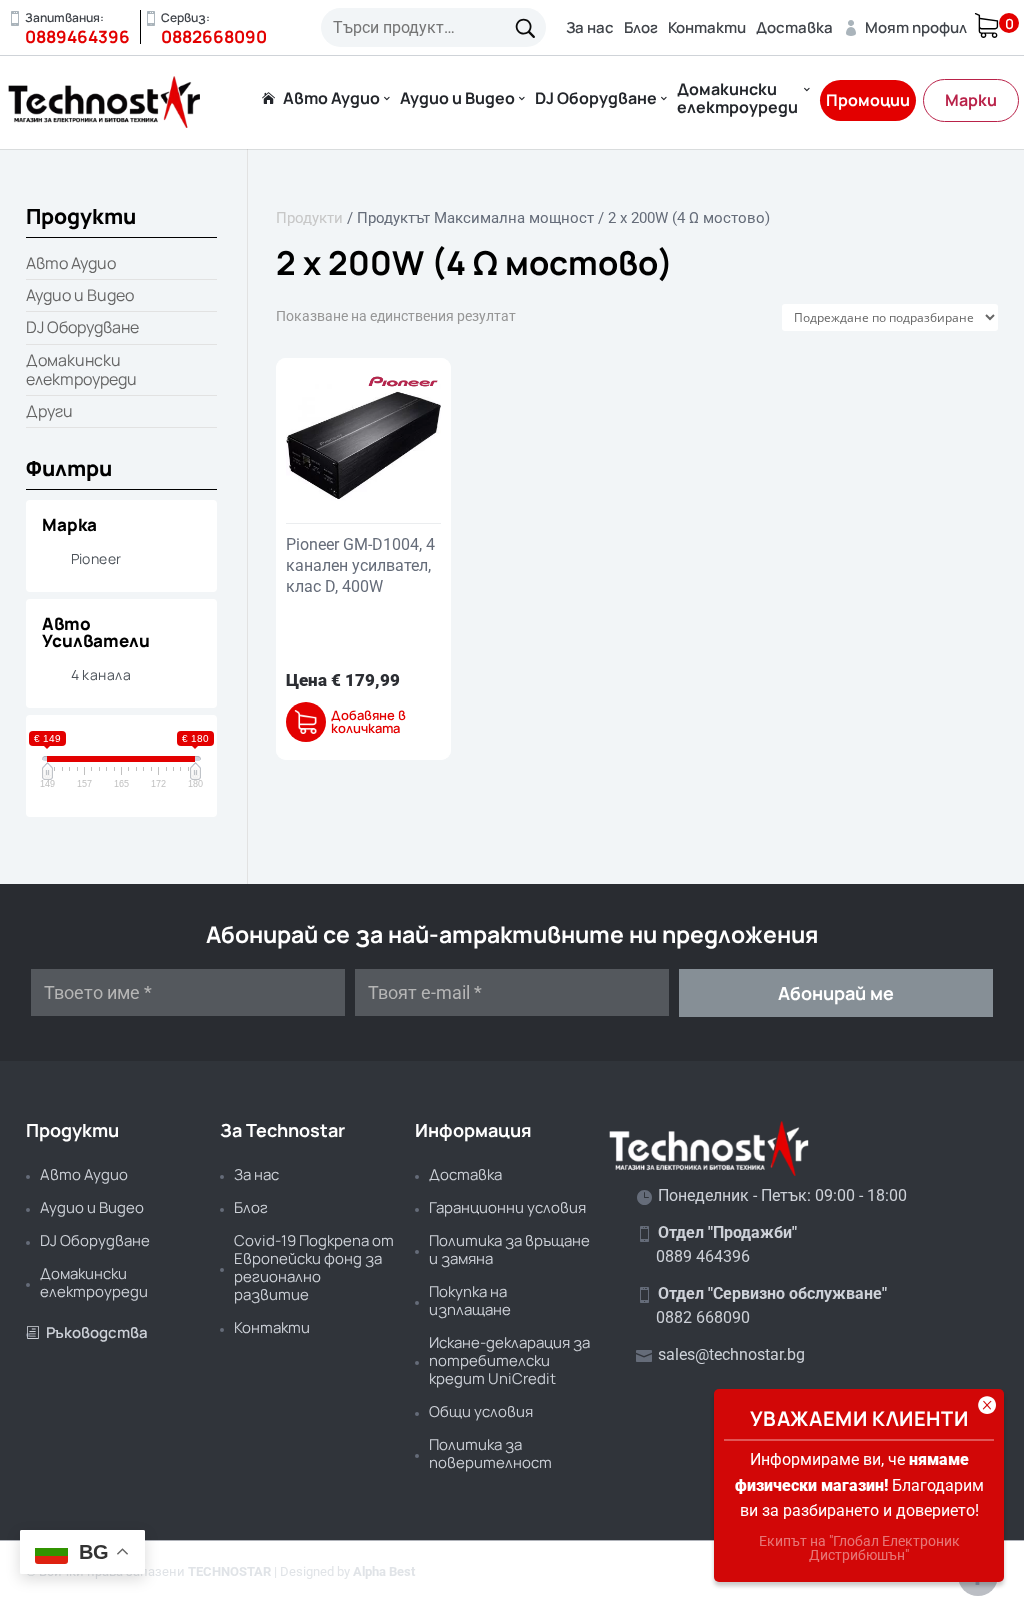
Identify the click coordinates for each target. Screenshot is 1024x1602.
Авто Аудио (331, 99)
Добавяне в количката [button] (368, 722)
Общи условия (481, 1411)
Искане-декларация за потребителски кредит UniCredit (509, 1360)
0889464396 (77, 36)
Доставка (794, 27)
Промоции (868, 100)
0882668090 (214, 36)
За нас (590, 27)
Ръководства (87, 1332)
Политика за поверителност (490, 1453)
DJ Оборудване (596, 99)
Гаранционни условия (507, 1207)
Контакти (707, 27)
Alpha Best (384, 1571)
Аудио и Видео (457, 99)
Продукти (309, 218)
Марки (971, 100)
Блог (641, 27)
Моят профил (905, 27)
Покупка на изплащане (470, 1300)
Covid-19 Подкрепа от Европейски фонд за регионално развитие (314, 1267)
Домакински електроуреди (737, 99)
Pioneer (96, 558)
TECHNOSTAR (229, 1571)
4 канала (101, 674)
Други (49, 411)
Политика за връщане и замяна (509, 1249)
